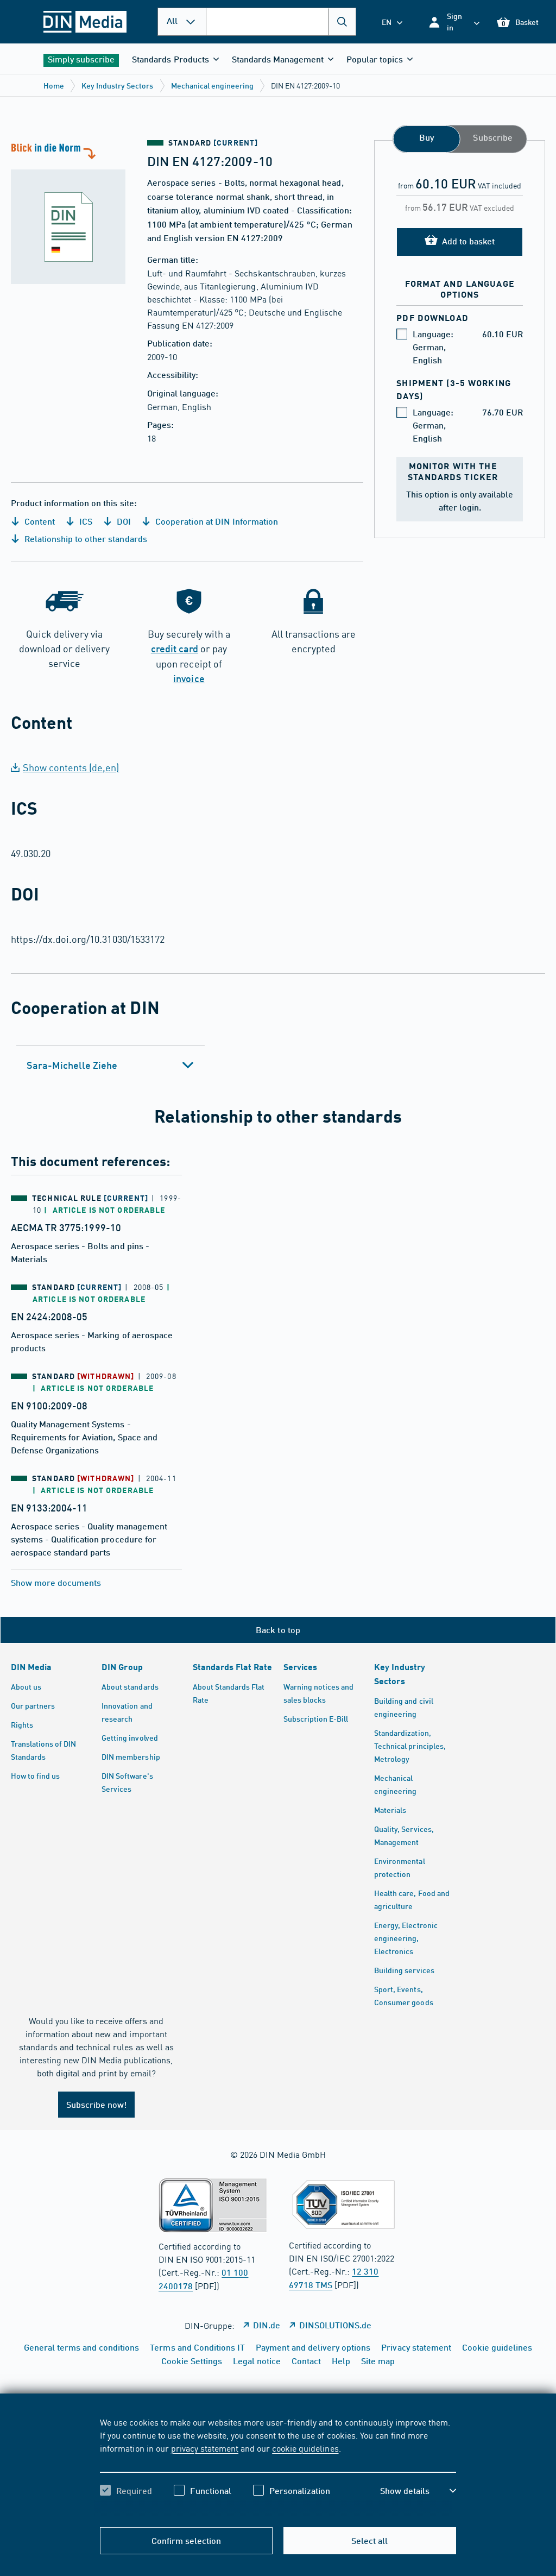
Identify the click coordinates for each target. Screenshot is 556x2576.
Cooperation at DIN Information (216, 521)
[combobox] (281, 22)
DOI (123, 521)
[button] (454, 22)
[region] (278, 2466)
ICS (85, 521)
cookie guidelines (305, 2448)
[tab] (110, 1065)
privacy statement (205, 2448)
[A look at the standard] (74, 212)
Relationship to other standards (85, 538)
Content (39, 521)
